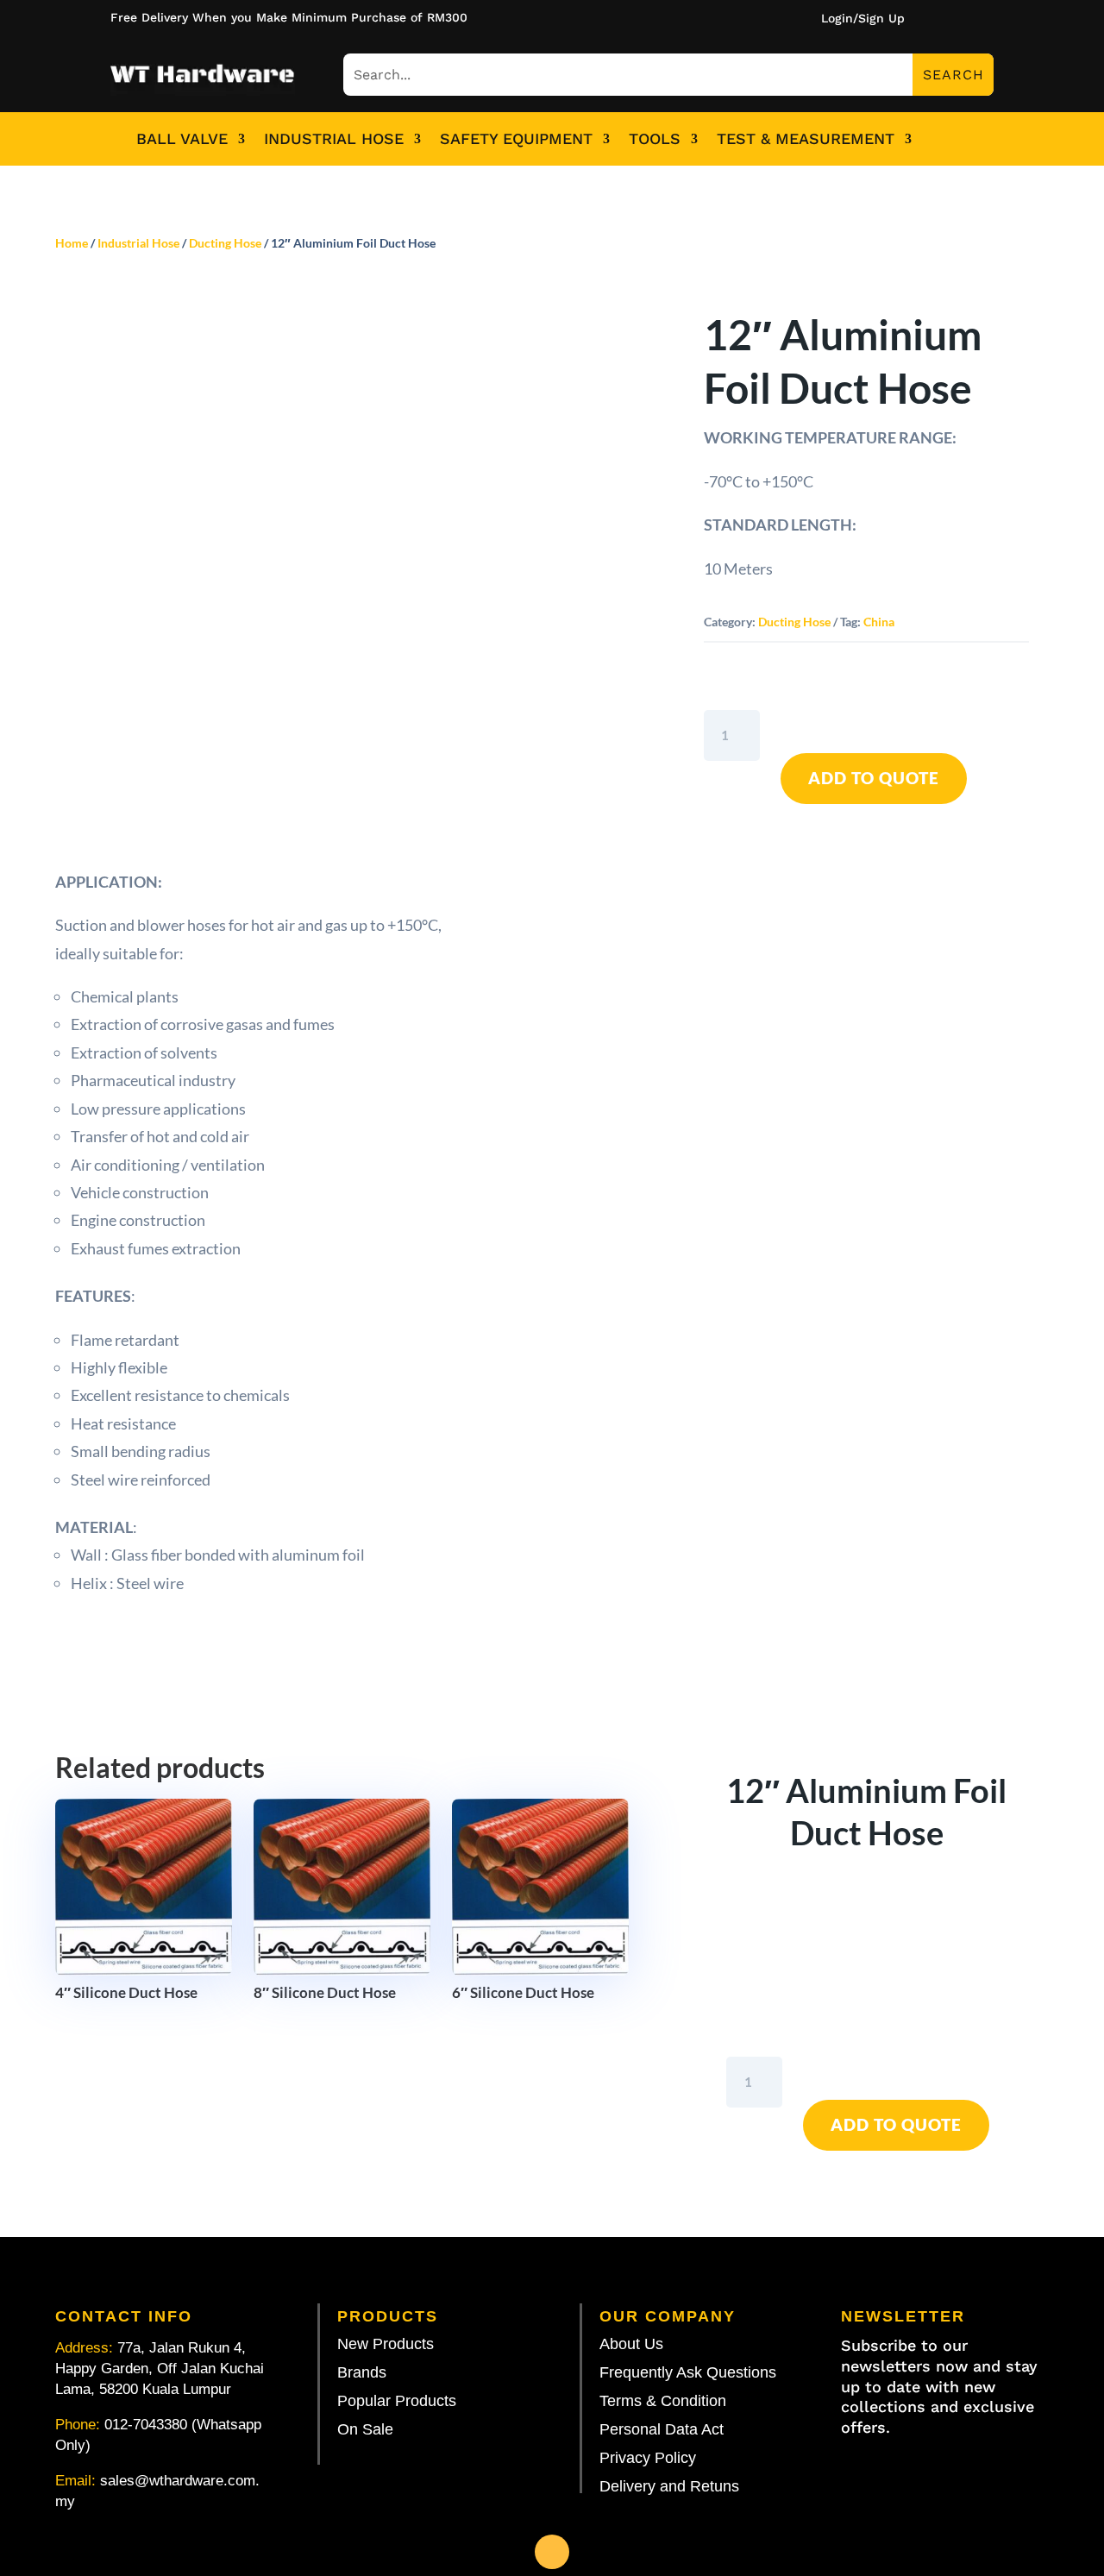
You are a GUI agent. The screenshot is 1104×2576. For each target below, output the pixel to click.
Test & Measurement (806, 139)
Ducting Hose (225, 243)
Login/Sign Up (863, 19)
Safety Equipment (516, 139)
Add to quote (874, 778)
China (879, 622)
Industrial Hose (334, 139)
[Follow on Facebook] (552, 2552)
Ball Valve (182, 139)
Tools (655, 139)
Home (72, 243)
